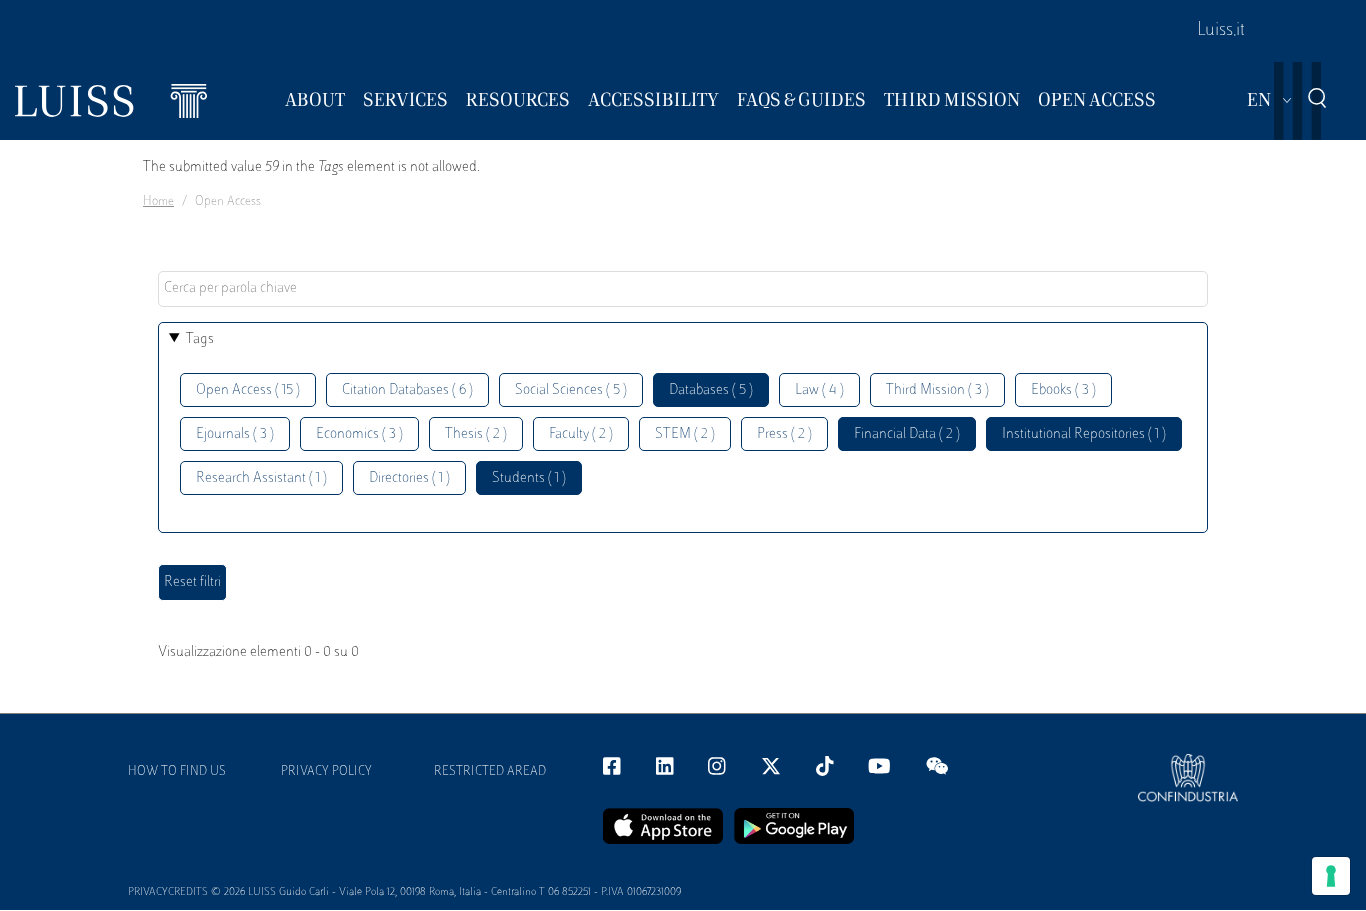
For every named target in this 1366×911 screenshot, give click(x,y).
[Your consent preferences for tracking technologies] (1331, 876)
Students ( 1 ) (529, 478)
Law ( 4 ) (819, 390)
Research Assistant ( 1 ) (261, 478)
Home (158, 202)
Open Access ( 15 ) (248, 390)
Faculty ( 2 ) (581, 434)
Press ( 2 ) (784, 434)
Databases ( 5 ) (711, 390)
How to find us (177, 772)
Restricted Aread (490, 772)
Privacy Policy (326, 772)
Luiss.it (1221, 31)
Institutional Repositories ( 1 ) (1084, 434)
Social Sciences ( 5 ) (571, 390)
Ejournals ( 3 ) (235, 434)
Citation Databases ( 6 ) (407, 390)
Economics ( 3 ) (359, 434)
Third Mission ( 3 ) (937, 390)
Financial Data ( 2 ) (907, 434)
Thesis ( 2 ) (476, 434)
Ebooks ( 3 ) (1063, 390)
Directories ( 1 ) (409, 478)
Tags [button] (200, 339)
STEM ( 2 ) (685, 434)
